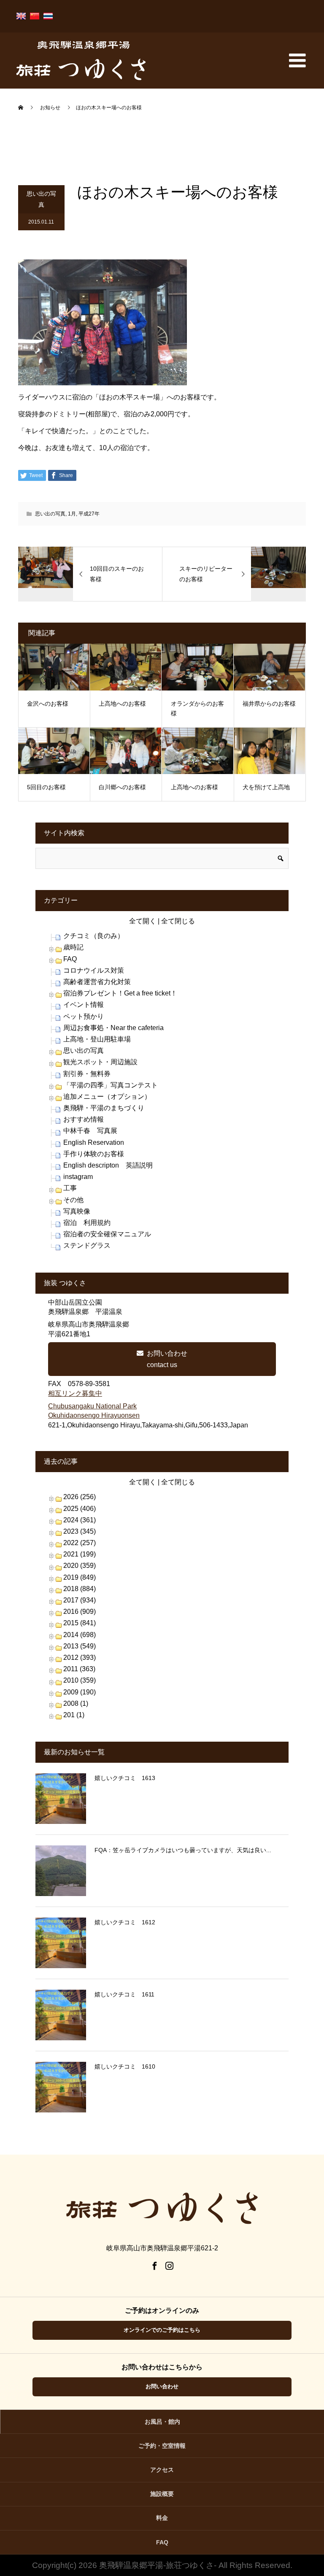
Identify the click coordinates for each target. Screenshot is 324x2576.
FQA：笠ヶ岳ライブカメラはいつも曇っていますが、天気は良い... (183, 1850)
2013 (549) (80, 1646)
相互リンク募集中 (75, 1393)
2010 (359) (80, 1680)
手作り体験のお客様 (94, 1154)
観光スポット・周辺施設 (100, 1062)
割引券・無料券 (87, 1074)
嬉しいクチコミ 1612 (125, 1922)
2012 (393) (80, 1658)
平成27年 (89, 514)
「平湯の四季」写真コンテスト (111, 1085)
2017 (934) (80, 1600)
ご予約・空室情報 (162, 2446)
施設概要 (162, 2494)
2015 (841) (80, 1623)
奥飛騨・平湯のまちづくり (104, 1108)
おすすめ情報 (84, 1119)
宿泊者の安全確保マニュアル (107, 1234)
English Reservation (94, 1142)
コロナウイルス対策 (94, 970)
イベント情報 (84, 1005)
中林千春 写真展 (90, 1131)
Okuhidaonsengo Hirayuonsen (94, 1415)
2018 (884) (80, 1589)
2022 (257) (80, 1543)
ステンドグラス (87, 1245)
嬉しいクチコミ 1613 (125, 1778)
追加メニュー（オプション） (107, 1096)
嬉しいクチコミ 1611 (124, 1994)
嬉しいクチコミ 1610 (125, 2066)
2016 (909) (80, 1612)
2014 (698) (80, 1635)
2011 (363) (79, 1669)
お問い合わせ (162, 2386)
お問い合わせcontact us (167, 1359)
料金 (162, 2518)
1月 (72, 514)
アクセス (162, 2470)
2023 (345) (80, 1531)
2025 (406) (80, 1509)
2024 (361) (80, 1520)
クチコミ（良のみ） (94, 936)
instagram (78, 1177)
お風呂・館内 (162, 2422)
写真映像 (77, 1211)
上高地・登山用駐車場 (97, 1039)
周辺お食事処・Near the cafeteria (113, 1028)
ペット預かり (84, 1016)
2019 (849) (80, 1577)
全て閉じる (178, 921)
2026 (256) (80, 1497)
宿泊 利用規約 (87, 1223)
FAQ (70, 959)
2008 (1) (76, 1703)
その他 (73, 1200)
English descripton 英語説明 (108, 1165)
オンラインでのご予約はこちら (162, 2330)
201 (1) (74, 1715)
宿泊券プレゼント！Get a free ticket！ (120, 993)
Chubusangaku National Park (92, 1406)
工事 (70, 1188)
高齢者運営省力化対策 (97, 982)
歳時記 (73, 947)
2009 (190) (80, 1692)
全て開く (143, 921)
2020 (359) (80, 1566)
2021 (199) (80, 1554)
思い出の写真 (41, 199)
